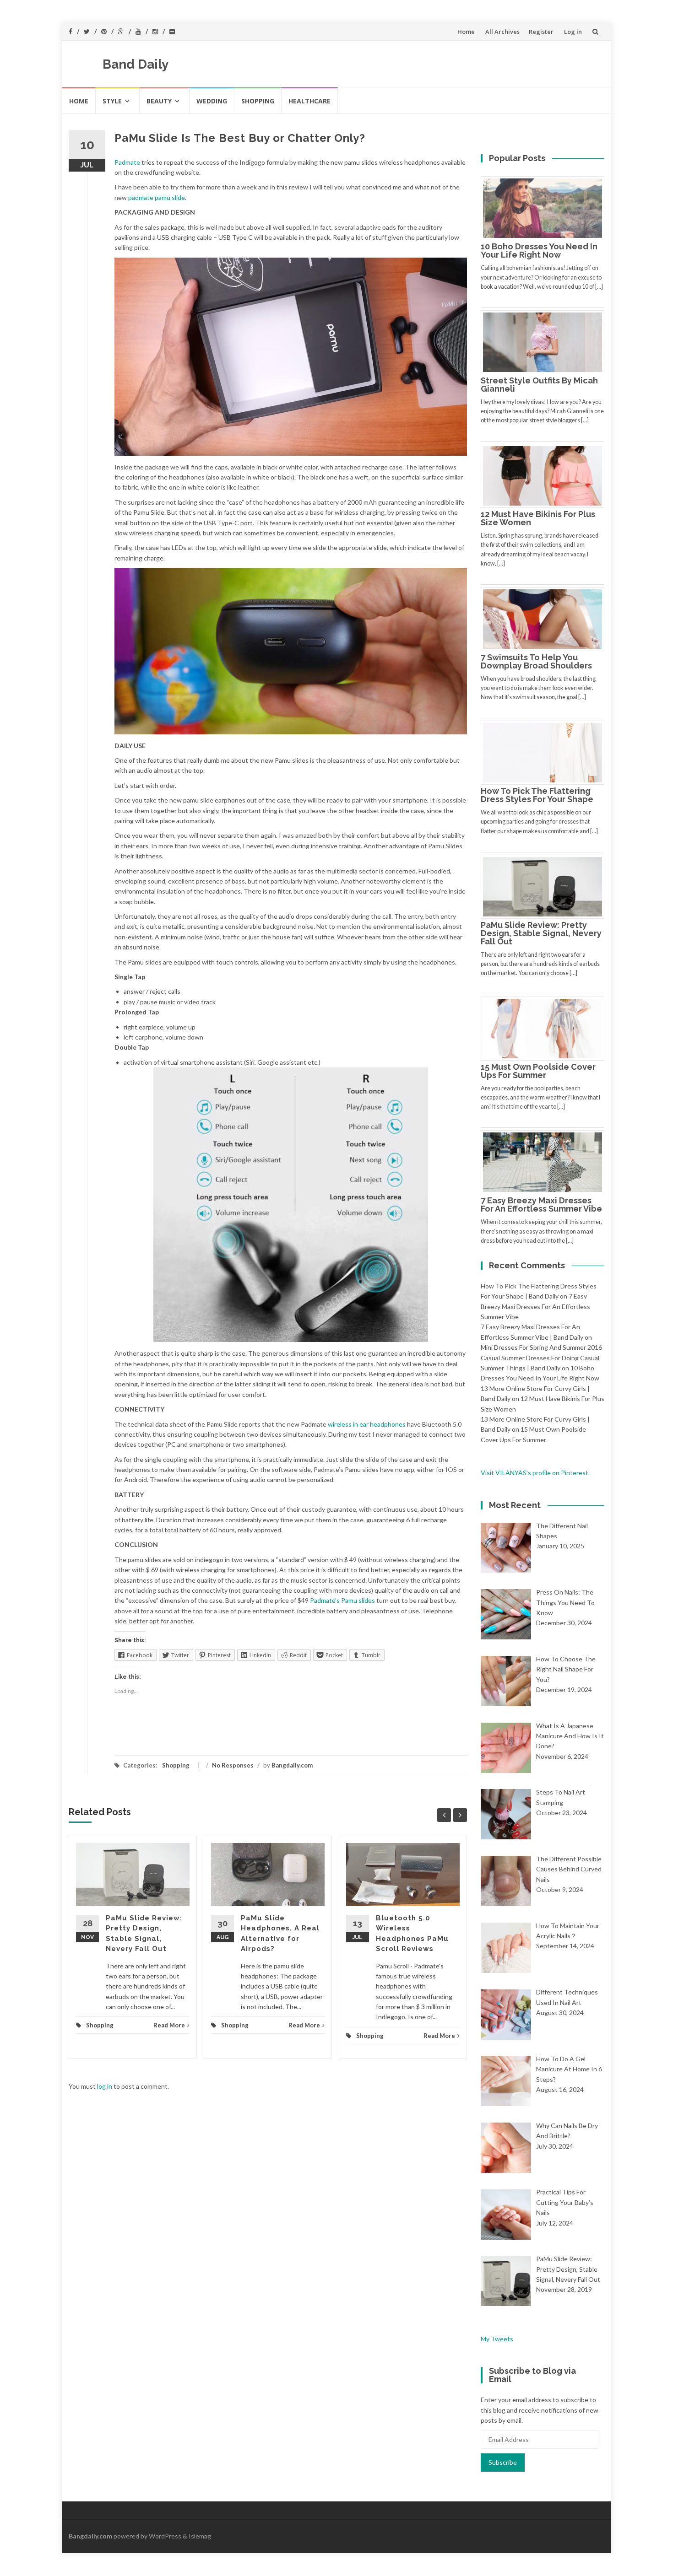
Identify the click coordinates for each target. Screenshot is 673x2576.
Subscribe (503, 2462)
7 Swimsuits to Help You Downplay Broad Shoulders (536, 661)
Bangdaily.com (292, 1765)
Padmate (127, 162)
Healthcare (309, 101)
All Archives (502, 32)
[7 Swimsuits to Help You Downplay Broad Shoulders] (546, 618)
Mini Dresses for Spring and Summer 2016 (541, 1347)
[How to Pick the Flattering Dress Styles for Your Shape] (546, 752)
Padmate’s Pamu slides (342, 1600)
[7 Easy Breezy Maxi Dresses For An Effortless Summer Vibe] (546, 1161)
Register (541, 32)
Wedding (212, 101)
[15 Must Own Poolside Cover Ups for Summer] (546, 1028)
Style (112, 101)
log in (105, 2086)
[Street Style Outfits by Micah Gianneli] (546, 341)
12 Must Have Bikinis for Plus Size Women (538, 518)
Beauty (159, 101)
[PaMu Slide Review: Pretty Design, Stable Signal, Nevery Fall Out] (546, 886)
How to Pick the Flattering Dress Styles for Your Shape (537, 795)
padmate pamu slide (157, 197)
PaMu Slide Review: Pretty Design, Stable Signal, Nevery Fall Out (541, 933)
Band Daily (136, 64)
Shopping (258, 101)
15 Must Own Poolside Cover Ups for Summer (538, 1071)
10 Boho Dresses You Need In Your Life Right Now (539, 251)
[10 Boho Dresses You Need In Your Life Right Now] (546, 207)
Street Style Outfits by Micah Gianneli (539, 385)
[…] (599, 287)
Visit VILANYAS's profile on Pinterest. (535, 1473)
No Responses (233, 1765)
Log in (573, 32)
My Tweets (497, 2339)
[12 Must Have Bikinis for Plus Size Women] (546, 475)
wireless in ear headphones (367, 1424)
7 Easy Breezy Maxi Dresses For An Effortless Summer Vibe (541, 1204)
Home (466, 32)
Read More (169, 2025)
